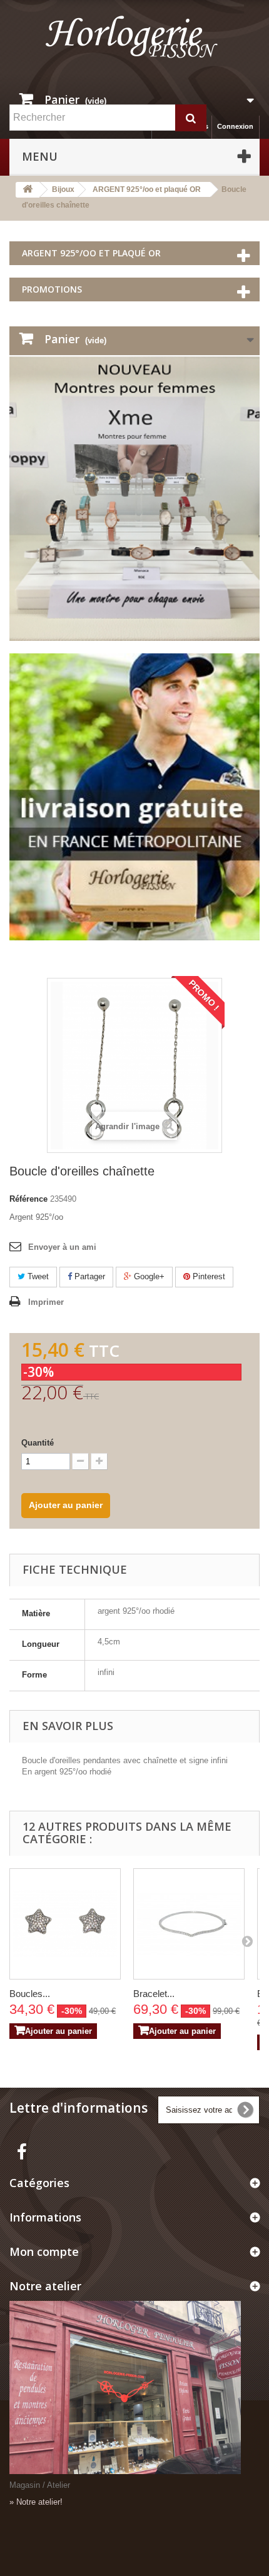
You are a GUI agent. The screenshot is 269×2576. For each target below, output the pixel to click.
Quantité (38, 1443)
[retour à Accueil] (28, 190)
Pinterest (208, 1276)
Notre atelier (45, 2286)
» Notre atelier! (36, 2502)
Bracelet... (154, 1994)
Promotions (52, 289)
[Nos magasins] (134, 2388)
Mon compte (44, 2251)
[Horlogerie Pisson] (134, 42)
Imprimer (46, 1302)
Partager (89, 1276)
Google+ (148, 1276)
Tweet (37, 1276)
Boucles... (30, 1994)
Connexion (235, 126)
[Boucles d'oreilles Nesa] (65, 1924)
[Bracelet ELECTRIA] (189, 1924)
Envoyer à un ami (62, 1247)
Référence (28, 1199)
